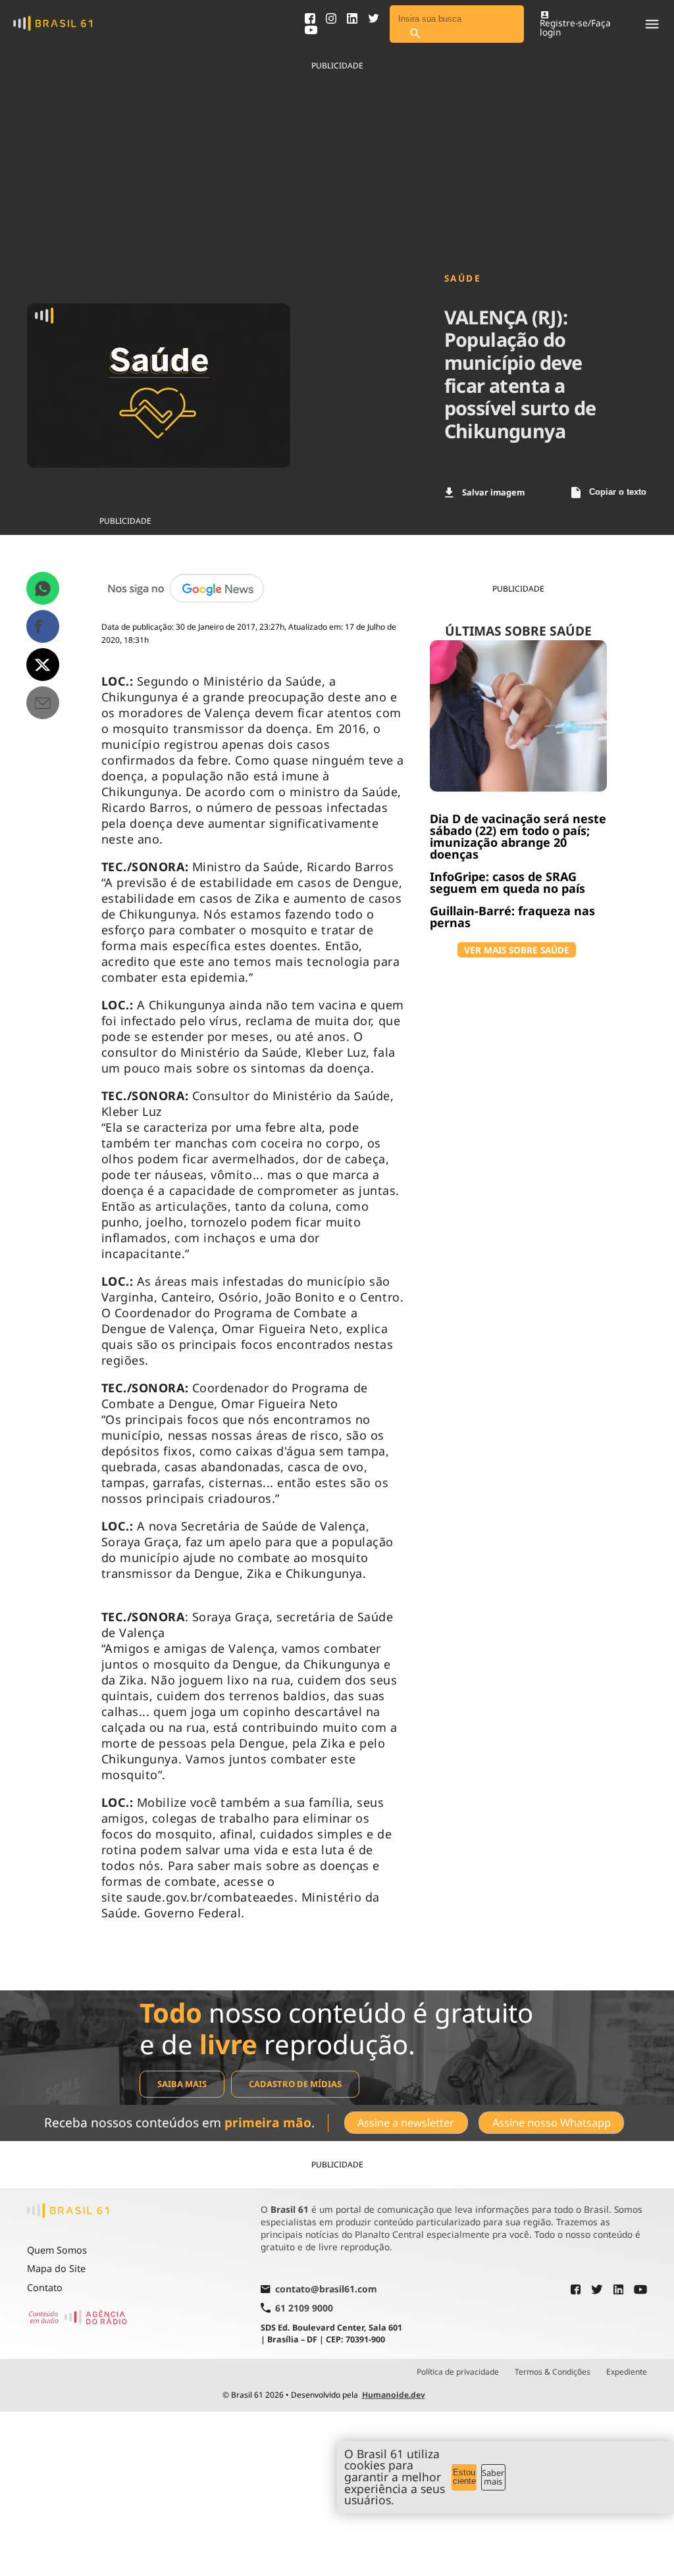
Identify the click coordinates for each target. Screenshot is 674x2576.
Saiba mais (182, 2084)
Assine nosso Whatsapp (552, 2123)
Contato (45, 2287)
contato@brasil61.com (326, 2290)
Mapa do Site (56, 2268)
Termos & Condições (553, 2372)
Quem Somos (57, 2250)
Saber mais (493, 2477)
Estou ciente (464, 2477)
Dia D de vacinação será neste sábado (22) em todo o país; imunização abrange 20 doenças (518, 836)
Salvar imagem (493, 492)
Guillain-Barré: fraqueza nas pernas (512, 917)
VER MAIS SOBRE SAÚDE (517, 950)
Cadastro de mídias (295, 2084)
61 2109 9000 (304, 2308)
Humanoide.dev (394, 2395)
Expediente (627, 2372)
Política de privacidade (458, 2372)
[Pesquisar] (415, 34)
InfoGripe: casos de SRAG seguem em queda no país (507, 882)
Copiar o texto (618, 492)
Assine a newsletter (406, 2123)
